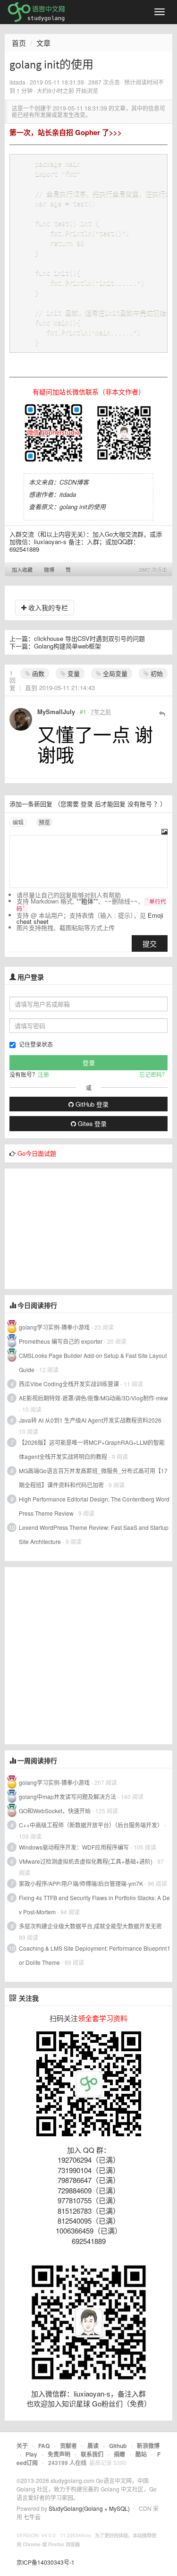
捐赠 (119, 2454)
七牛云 (32, 2517)
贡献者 (68, 2446)
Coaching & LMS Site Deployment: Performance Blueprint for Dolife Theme (94, 1955)
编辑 (18, 822)
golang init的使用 (83, 507)
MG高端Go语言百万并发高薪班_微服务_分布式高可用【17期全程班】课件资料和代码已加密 (93, 1478)
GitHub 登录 (91, 1104)
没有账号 (140, 804)
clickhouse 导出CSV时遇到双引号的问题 (89, 638)
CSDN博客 (74, 482)
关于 (22, 2446)
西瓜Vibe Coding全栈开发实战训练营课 (69, 1384)
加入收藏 (22, 570)
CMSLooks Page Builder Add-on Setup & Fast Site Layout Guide (93, 1362)
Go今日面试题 (37, 1153)
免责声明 (59, 2454)
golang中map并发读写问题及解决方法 (67, 1796)
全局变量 (114, 673)
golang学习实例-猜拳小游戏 (54, 1327)
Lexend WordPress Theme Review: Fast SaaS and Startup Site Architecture (94, 1534)
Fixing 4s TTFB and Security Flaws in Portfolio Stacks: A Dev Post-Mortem (94, 1905)
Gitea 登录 (91, 1123)
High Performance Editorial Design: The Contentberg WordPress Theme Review (94, 1506)
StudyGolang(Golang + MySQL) (89, 2508)
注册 (43, 1074)
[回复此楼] (162, 713)
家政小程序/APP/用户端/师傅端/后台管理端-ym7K (81, 1883)
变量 (73, 673)
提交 (150, 943)
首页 (19, 43)
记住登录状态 (36, 1044)
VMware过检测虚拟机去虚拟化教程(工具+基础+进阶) (86, 1861)
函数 (37, 673)
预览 (44, 822)
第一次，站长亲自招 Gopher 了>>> (66, 132)
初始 (156, 673)
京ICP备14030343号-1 (46, 2562)
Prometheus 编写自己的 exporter (61, 1341)
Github (118, 2446)
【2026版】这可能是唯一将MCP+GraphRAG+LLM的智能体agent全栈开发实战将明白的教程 (92, 1449)
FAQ (44, 2446)
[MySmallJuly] (21, 719)
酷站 (141, 2454)
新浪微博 (148, 2446)
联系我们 (92, 2454)
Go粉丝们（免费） (122, 2403)
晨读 (93, 2446)
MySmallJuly (56, 712)
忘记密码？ (153, 1074)
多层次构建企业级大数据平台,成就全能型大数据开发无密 (90, 1926)
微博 (49, 570)
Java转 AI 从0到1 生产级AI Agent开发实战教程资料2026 (90, 1420)
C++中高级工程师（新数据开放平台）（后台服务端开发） (91, 1825)
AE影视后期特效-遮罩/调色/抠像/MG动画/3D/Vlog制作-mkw (93, 1398)
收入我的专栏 (47, 607)
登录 (87, 804)
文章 (43, 43)
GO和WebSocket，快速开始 (55, 1811)
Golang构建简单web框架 (67, 646)
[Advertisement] (76, 1228)
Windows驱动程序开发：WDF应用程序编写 (74, 1847)
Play (31, 2454)
